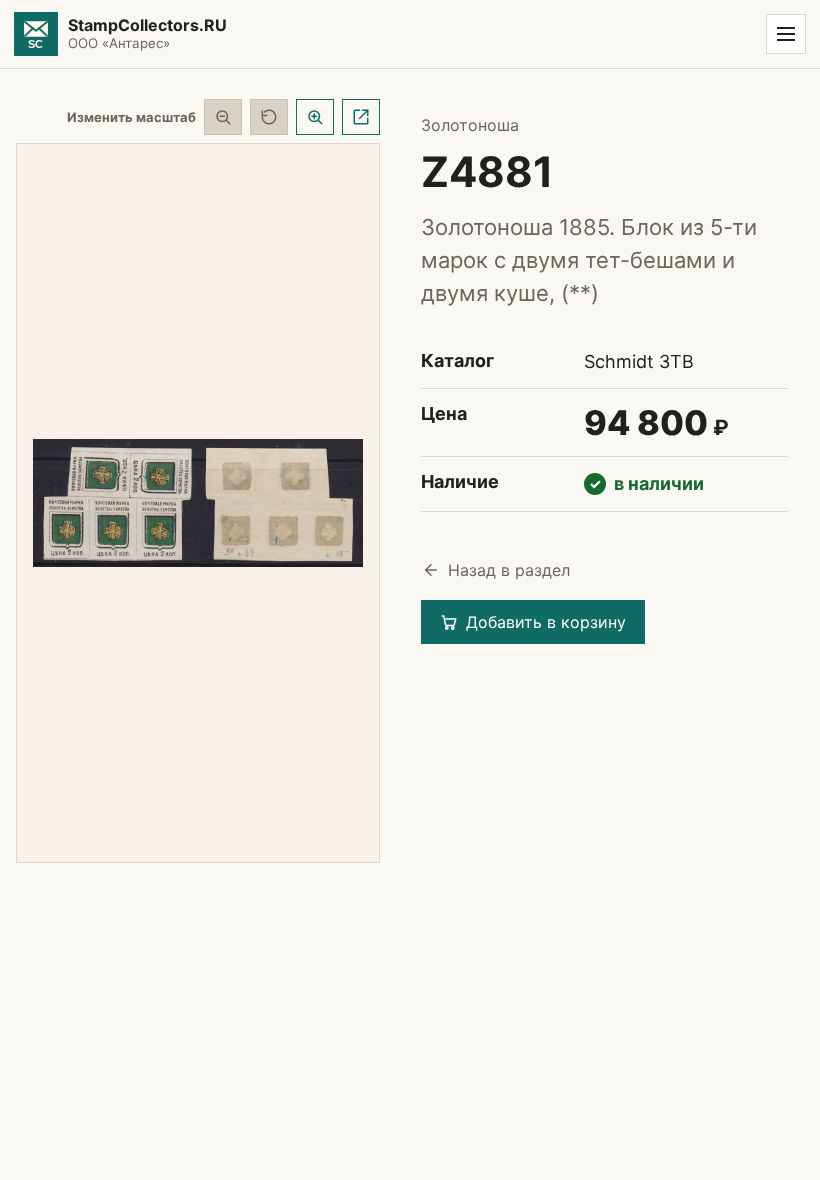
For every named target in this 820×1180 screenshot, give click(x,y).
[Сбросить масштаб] (269, 117)
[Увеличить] (315, 117)
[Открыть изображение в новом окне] (361, 117)
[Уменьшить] (223, 117)
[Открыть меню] (786, 34)
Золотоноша (470, 125)
